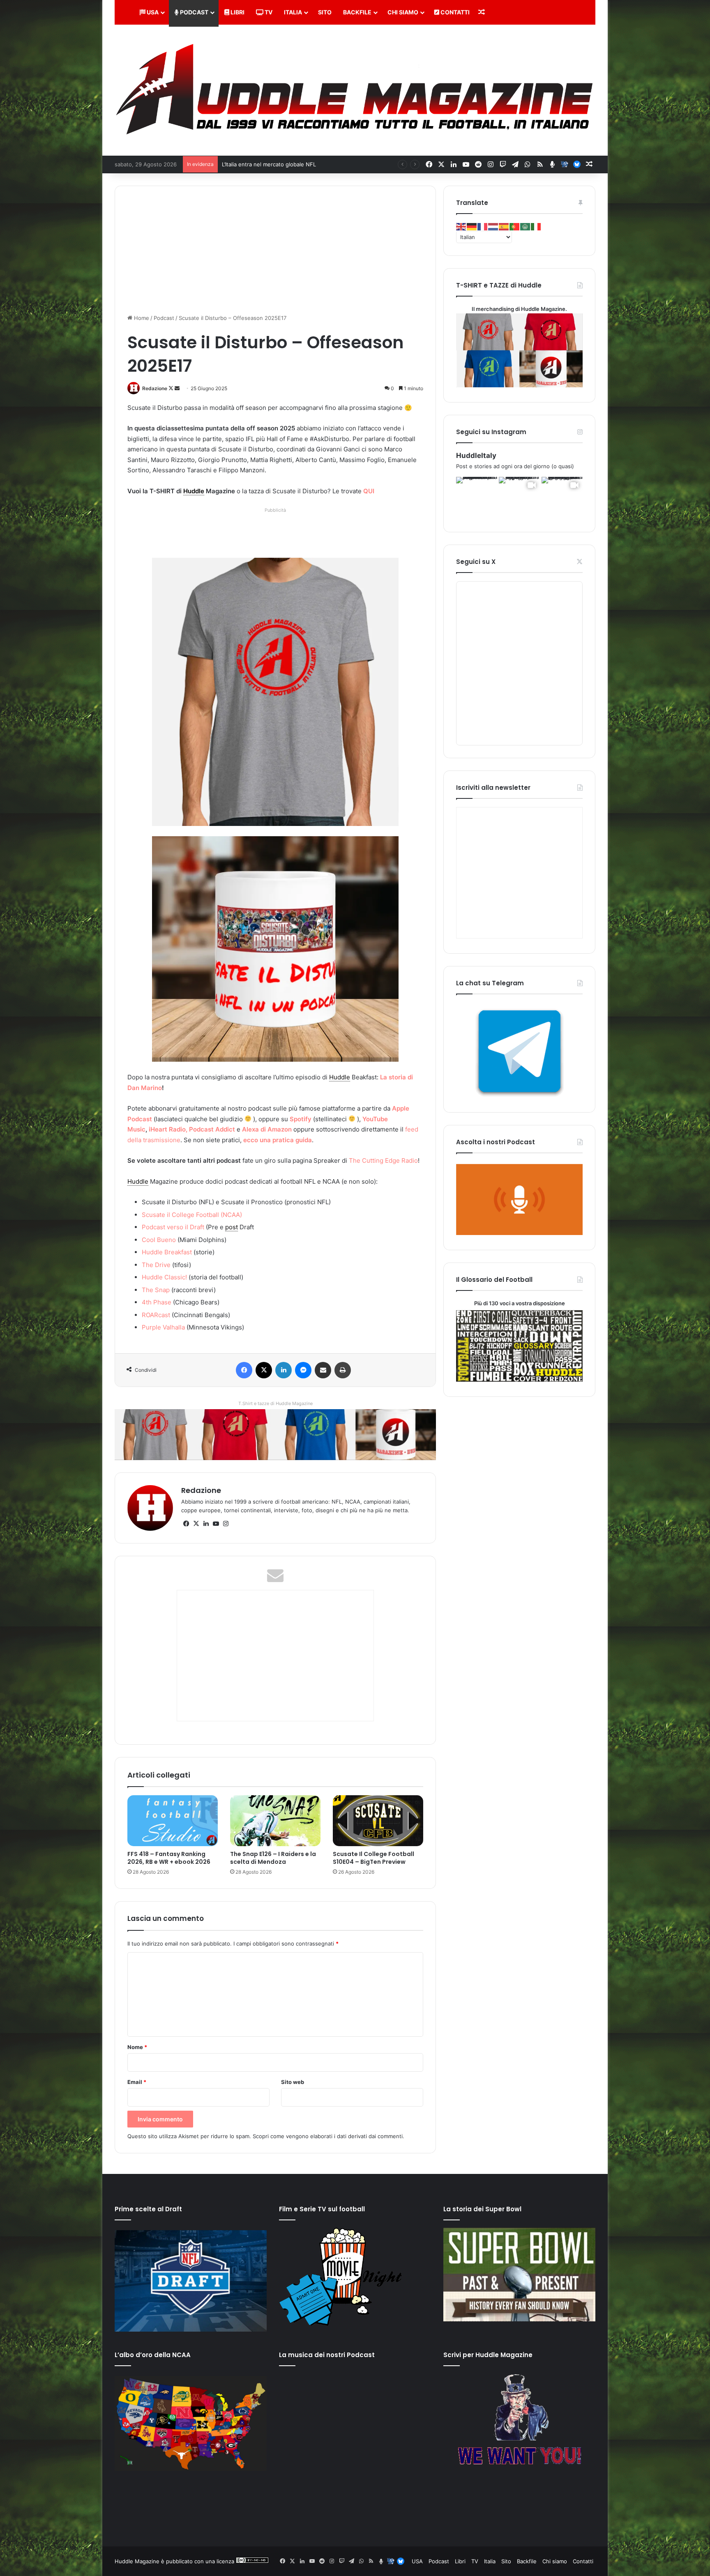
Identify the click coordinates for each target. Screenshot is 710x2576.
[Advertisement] (277, 534)
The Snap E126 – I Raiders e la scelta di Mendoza (273, 1858)
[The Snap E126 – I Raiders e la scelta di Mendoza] (275, 1821)
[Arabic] (526, 226)
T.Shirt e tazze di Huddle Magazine (275, 1403)
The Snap (156, 1290)
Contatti (454, 12)
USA (152, 12)
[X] (196, 1524)
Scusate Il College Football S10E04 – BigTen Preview (373, 1858)
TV (268, 12)
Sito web (293, 2082)
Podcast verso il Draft (173, 1227)
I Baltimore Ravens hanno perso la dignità (275, 164)
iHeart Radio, (168, 1129)
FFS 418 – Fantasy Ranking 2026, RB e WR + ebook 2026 (169, 1858)
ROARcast (156, 1315)
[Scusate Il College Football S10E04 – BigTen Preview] (378, 1821)
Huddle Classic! (164, 1277)
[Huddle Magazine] (355, 90)
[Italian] (536, 226)
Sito (325, 12)
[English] (461, 226)
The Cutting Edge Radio (383, 1160)
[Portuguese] (515, 226)
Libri (237, 12)
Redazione (155, 388)
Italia (293, 12)
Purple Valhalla (163, 1327)
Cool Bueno (159, 1240)
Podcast (194, 12)
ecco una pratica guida (278, 1140)
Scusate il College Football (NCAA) (192, 1215)
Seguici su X (476, 562)
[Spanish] (504, 226)
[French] (483, 226)
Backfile (357, 12)
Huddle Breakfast (167, 1252)
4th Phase (157, 1302)
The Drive (156, 1265)
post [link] (232, 1227)
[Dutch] (493, 226)
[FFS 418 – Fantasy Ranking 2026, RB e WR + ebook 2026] (173, 1821)
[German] (472, 226)
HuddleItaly (476, 455)
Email (137, 2082)
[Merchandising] (275, 1434)
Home (141, 318)
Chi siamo (403, 12)
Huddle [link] (194, 491)
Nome (137, 2047)
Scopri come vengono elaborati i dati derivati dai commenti (328, 2136)
